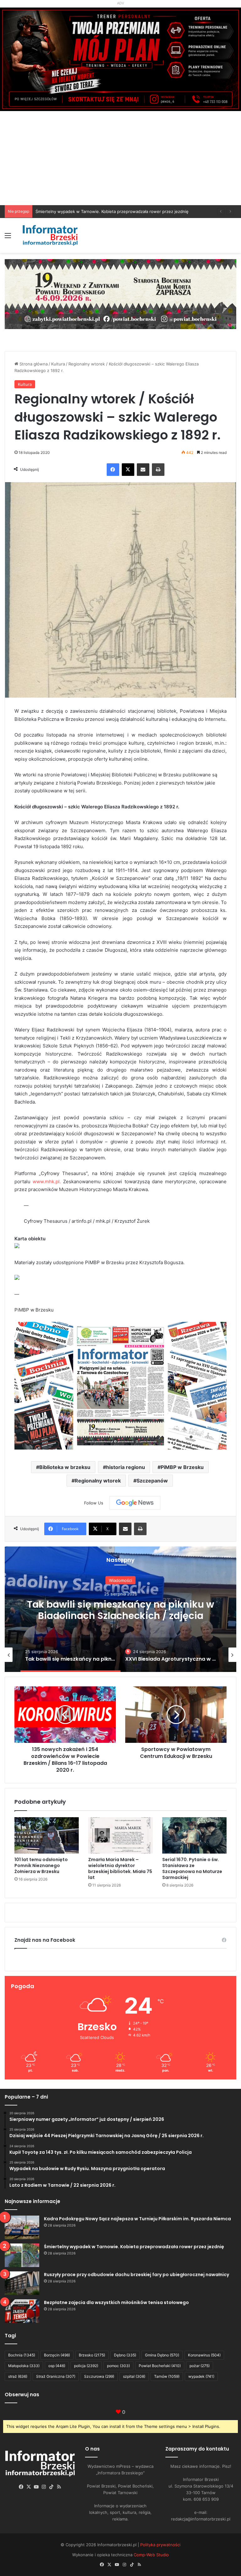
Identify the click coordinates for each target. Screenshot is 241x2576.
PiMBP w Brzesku (182, 1467)
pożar (200, 2366)
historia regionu (126, 1467)
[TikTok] (51, 2487)
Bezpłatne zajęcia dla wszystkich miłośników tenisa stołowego (96, 211)
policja (86, 2366)
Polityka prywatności (160, 2545)
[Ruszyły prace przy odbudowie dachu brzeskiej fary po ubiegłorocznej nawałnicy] (22, 2283)
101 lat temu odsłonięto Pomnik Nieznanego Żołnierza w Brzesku (41, 1865)
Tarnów (167, 2376)
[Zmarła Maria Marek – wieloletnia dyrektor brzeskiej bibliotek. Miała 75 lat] (120, 1835)
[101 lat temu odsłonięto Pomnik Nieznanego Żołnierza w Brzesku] (47, 1835)
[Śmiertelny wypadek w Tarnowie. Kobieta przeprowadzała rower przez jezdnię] (22, 2255)
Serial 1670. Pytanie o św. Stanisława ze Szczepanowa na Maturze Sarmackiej (192, 1868)
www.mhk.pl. (47, 1182)
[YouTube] (36, 2487)
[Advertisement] (120, 158)
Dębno (125, 2355)
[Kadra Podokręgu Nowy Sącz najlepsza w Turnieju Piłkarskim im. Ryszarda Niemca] (22, 2227)
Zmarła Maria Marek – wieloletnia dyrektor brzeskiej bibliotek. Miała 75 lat (120, 1868)
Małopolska (24, 2366)
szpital (134, 2376)
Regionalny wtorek (98, 1481)
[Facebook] (113, 470)
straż (18, 2376)
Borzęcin (57, 2355)
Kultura (58, 364)
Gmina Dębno (162, 2355)
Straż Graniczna (56, 2376)
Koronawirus (204, 2355)
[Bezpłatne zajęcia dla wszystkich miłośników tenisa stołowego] (22, 2311)
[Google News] (135, 1503)
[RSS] (59, 2487)
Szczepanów (152, 1481)
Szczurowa (99, 2376)
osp (57, 2366)
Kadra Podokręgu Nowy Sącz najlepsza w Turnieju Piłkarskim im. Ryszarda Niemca (137, 2219)
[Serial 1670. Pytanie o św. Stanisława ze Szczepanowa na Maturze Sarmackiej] (194, 1835)
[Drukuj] (158, 470)
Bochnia (22, 2355)
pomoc (118, 2366)
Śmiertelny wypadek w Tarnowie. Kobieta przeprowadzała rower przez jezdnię (134, 2247)
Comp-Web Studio (151, 2555)
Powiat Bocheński (160, 2366)
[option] (84, 1655)
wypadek (201, 2376)
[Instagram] (44, 2487)
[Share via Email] (143, 470)
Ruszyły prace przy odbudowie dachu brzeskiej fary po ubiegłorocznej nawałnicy (137, 2275)
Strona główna (33, 364)
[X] (128, 470)
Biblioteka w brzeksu (65, 1467)
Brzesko (92, 2355)
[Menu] (8, 238)
